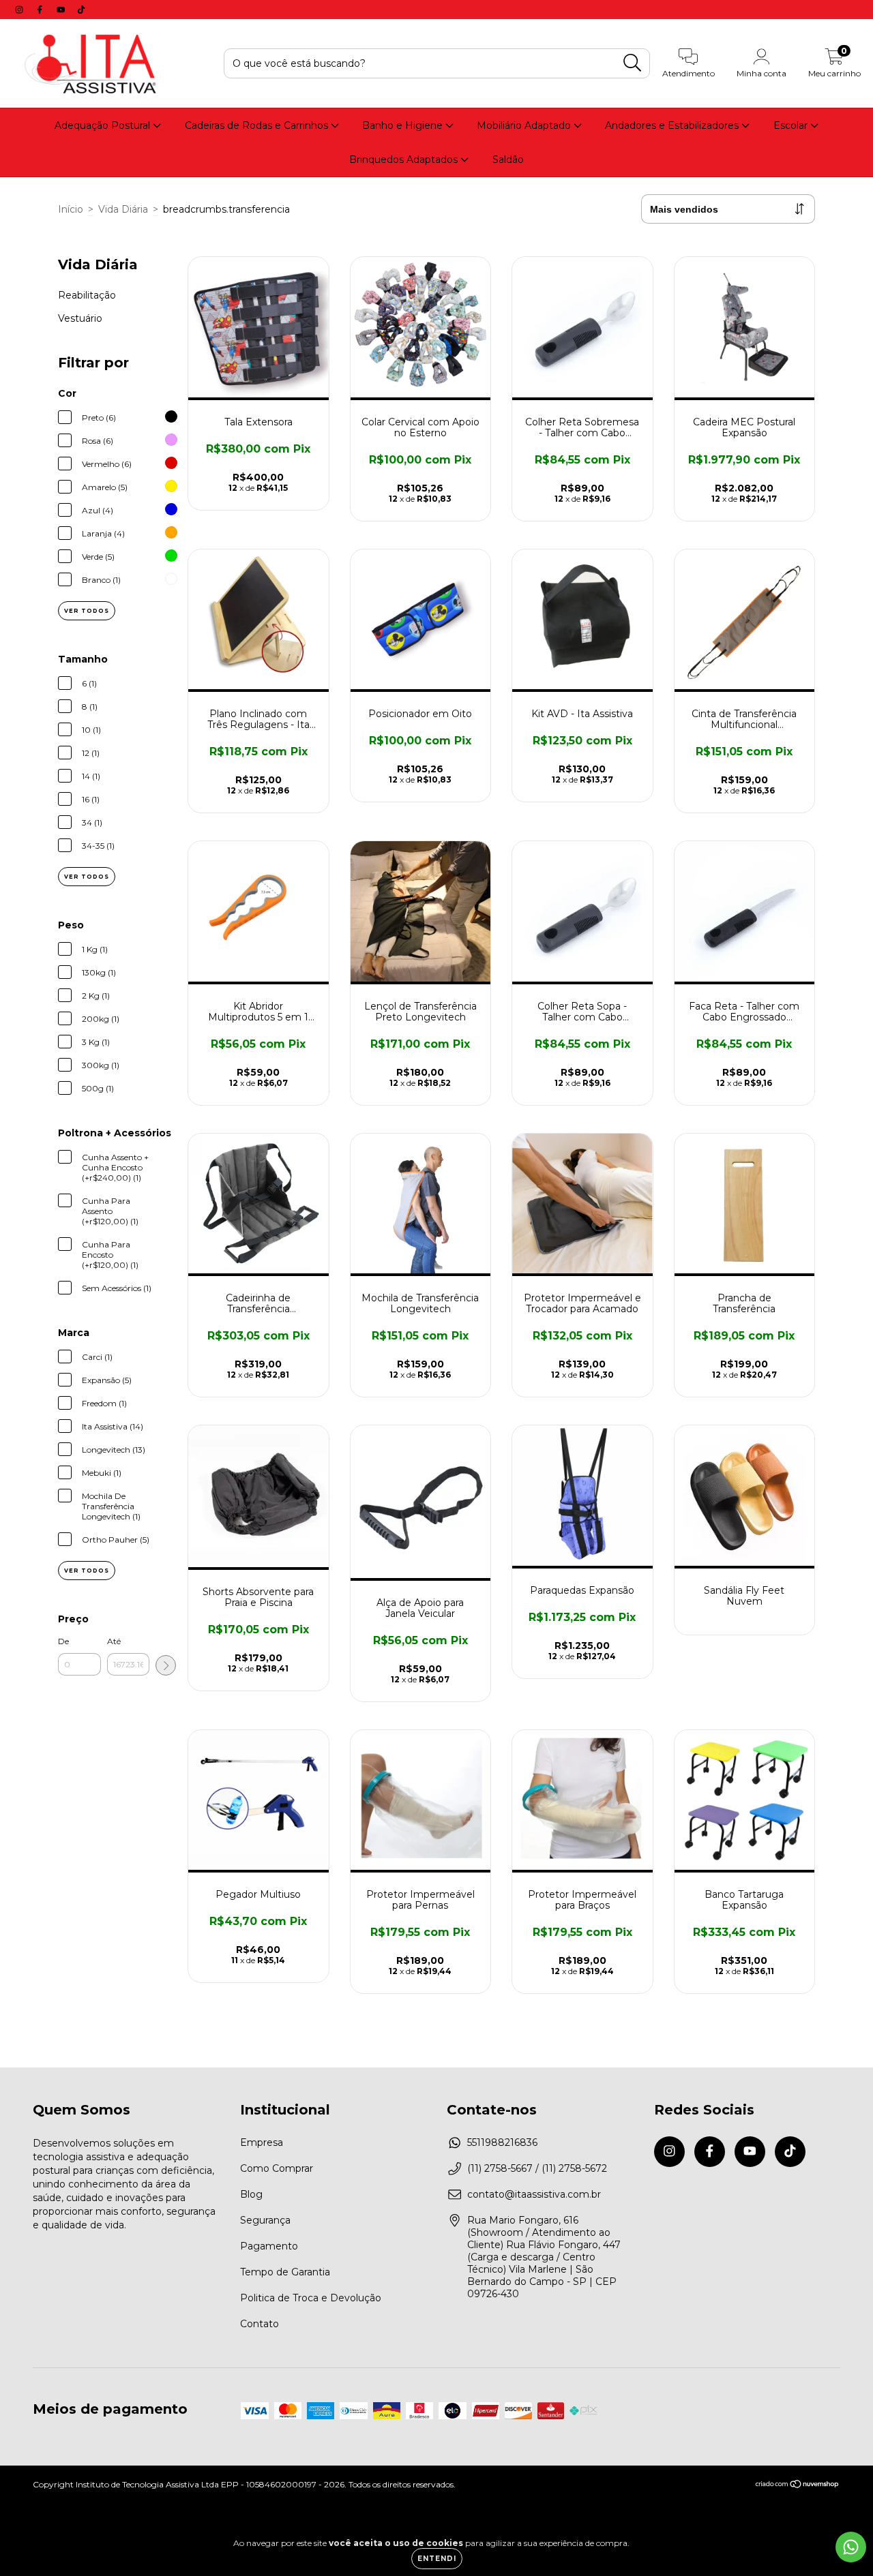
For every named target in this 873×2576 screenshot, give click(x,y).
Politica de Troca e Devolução (311, 2298)
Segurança (265, 2220)
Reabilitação (87, 295)
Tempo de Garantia (285, 2272)
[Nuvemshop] (798, 2485)
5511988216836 (502, 2142)
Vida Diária (123, 209)
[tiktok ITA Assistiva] (81, 10)
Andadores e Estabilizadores (673, 125)
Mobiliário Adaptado (525, 125)
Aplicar (166, 1665)
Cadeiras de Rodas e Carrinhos (258, 125)
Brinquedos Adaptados (405, 160)
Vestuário (80, 318)
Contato (260, 2324)
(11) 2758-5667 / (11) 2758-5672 (537, 2168)
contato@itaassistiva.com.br (534, 2194)
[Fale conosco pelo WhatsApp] (851, 2547)
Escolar (792, 125)
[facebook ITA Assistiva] (41, 10)
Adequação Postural (104, 125)
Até (114, 1641)
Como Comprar (277, 2168)
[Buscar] (633, 63)
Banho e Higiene (404, 125)
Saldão (508, 160)
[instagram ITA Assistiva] (20, 10)
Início (71, 209)
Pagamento (269, 2246)
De (63, 1641)
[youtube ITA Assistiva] (62, 10)
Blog (251, 2194)
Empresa (262, 2142)
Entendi (437, 2559)
